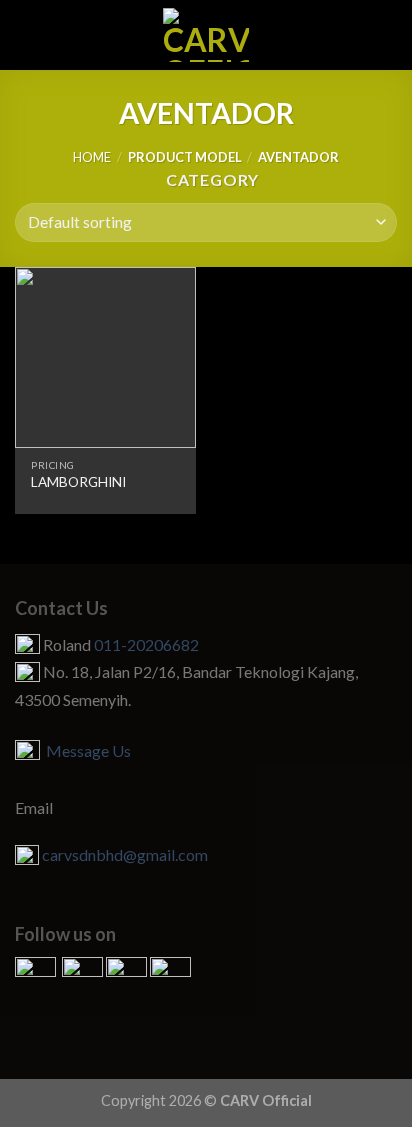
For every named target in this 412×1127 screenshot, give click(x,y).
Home (92, 157)
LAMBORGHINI (78, 482)
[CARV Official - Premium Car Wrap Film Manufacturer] (206, 35)
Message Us (85, 750)
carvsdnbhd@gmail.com (125, 854)
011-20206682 (146, 644)
